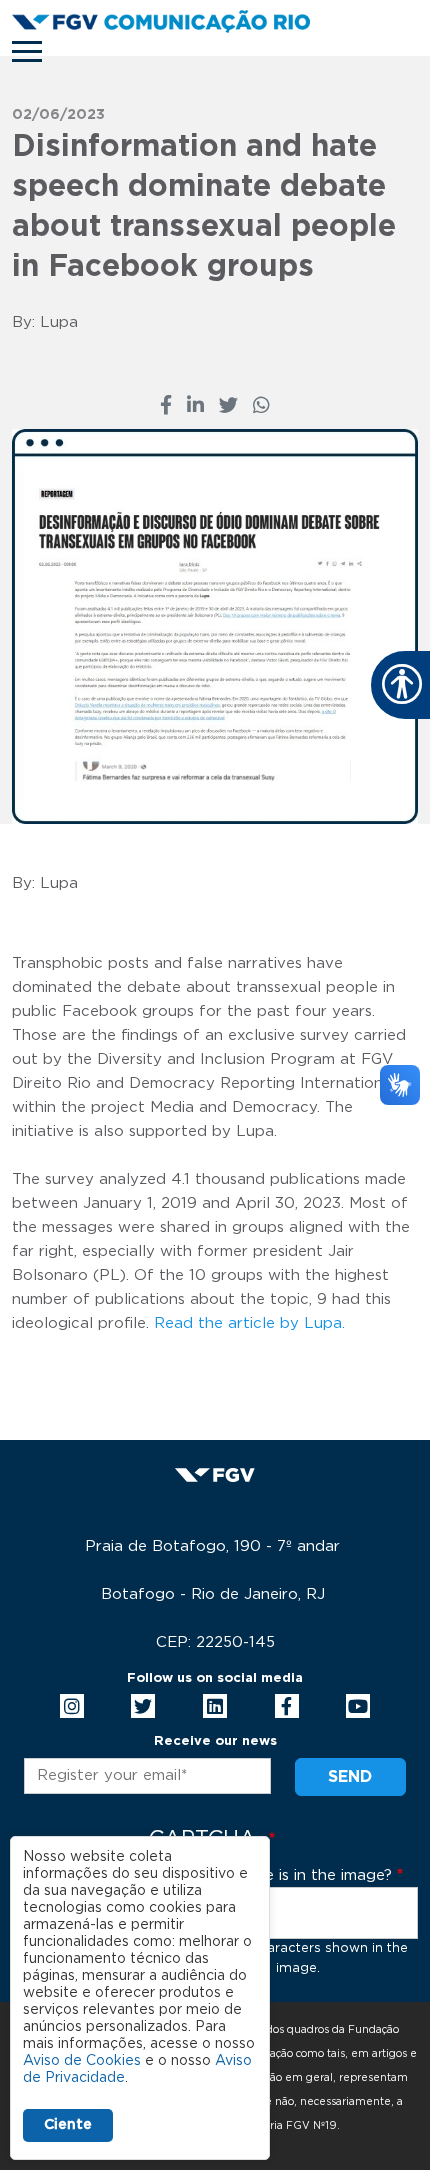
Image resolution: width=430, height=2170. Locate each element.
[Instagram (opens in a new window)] (72, 1706)
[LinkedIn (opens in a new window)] (195, 406)
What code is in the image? (290, 1875)
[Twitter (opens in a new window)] (228, 406)
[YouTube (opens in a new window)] (358, 1706)
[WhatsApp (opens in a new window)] (261, 406)
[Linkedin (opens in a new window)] (215, 1706)
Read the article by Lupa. (249, 1323)
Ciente (68, 2125)
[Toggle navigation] (27, 51)
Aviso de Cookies (82, 2061)
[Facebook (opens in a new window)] (166, 406)
